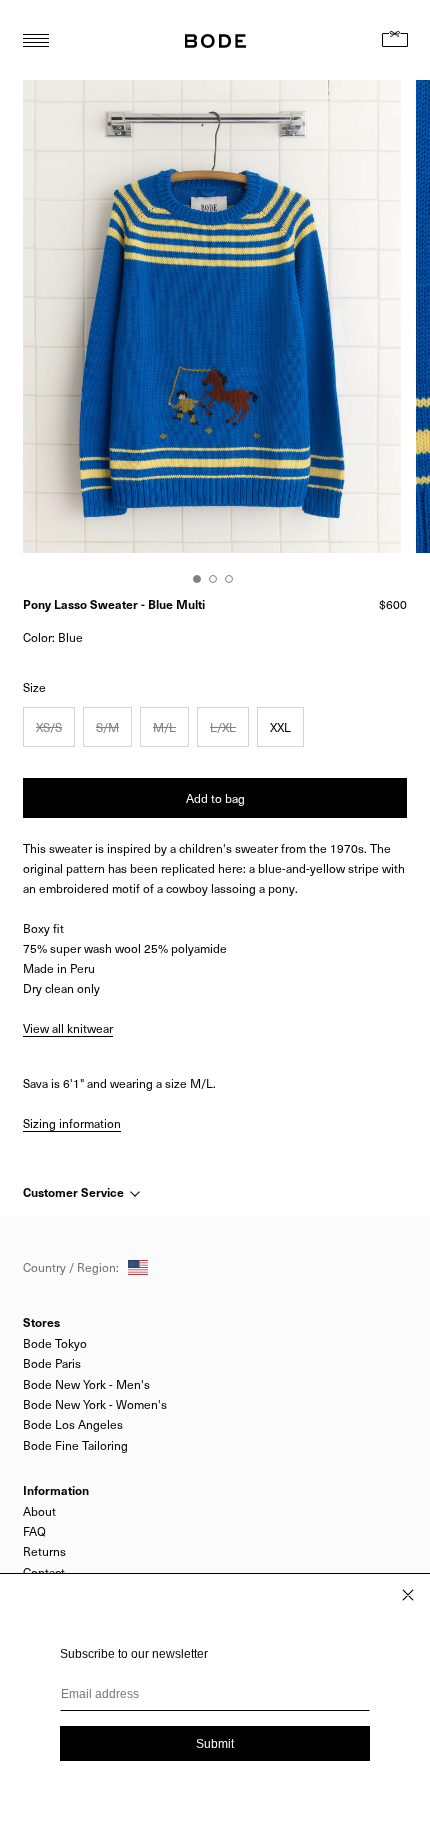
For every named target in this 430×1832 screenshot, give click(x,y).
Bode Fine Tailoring (75, 1445)
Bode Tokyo (55, 1343)
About (39, 1511)
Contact (44, 1572)
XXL (280, 727)
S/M (107, 727)
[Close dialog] (408, 1595)
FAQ (34, 1531)
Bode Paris (52, 1363)
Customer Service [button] (75, 1192)
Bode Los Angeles (73, 1424)
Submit (215, 1744)
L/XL (223, 727)
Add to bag (215, 798)
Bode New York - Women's (95, 1404)
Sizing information (72, 1123)
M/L (164, 727)
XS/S (49, 727)
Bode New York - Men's (86, 1384)
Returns (44, 1551)
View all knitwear (68, 1028)
